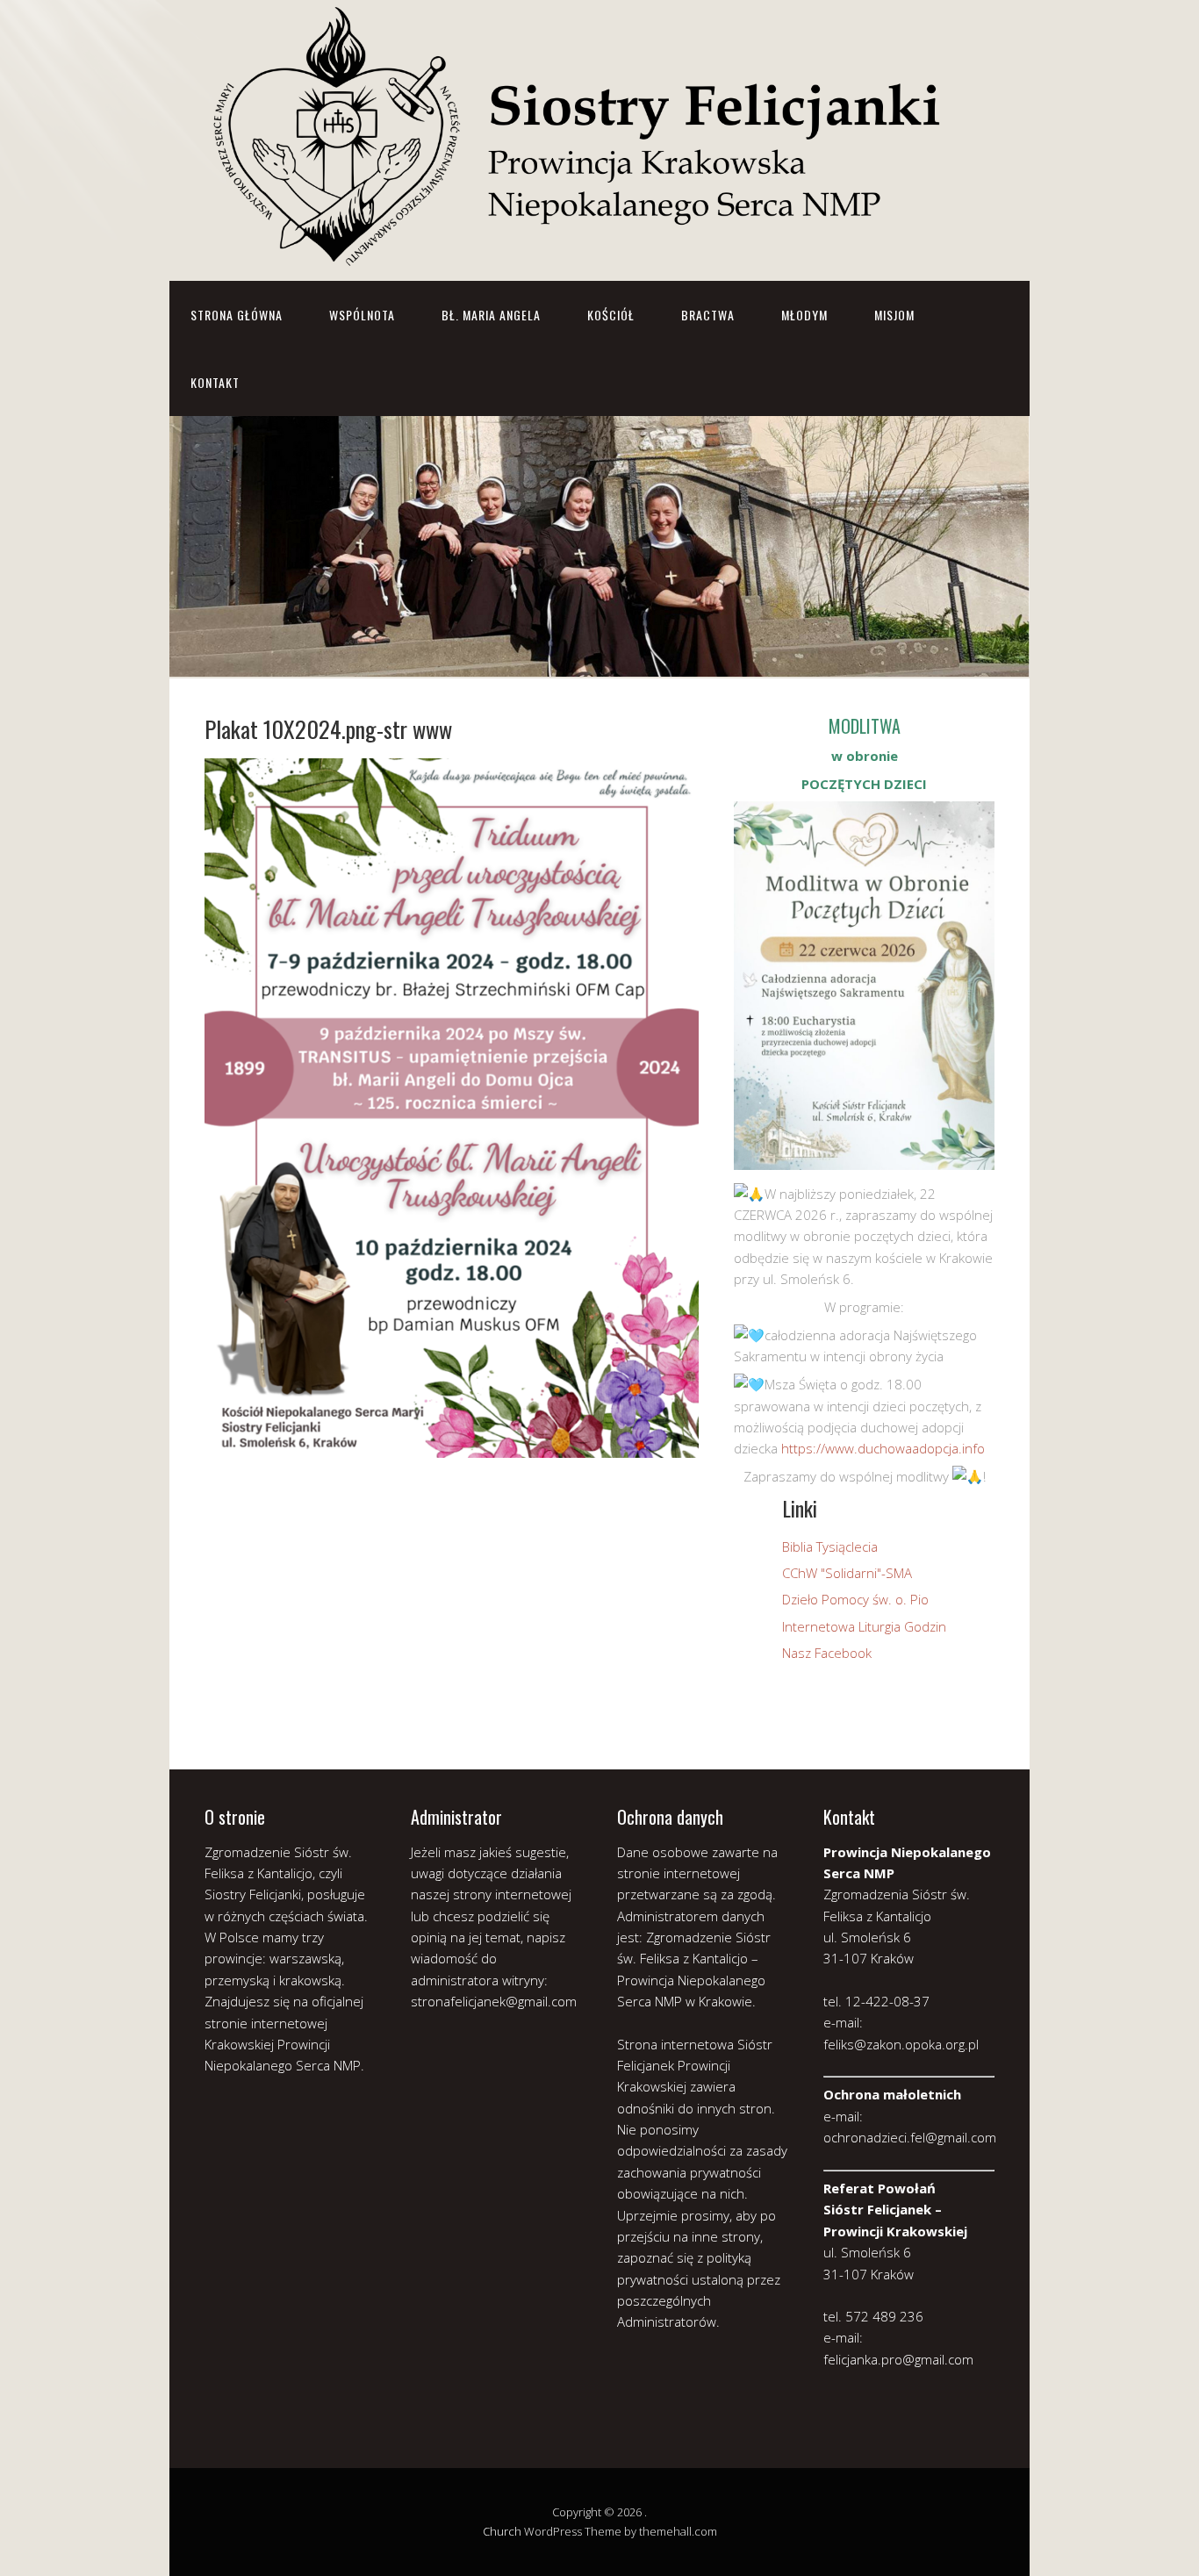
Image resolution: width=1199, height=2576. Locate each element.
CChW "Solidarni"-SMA (847, 1573)
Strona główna (237, 315)
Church (502, 2531)
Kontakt (215, 382)
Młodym (804, 315)
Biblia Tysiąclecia (830, 1546)
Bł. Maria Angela (491, 315)
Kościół (611, 315)
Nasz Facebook (827, 1653)
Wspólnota (362, 315)
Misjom (894, 315)
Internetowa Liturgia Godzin (864, 1626)
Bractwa (708, 315)
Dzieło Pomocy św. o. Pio (855, 1599)
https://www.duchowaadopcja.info (883, 1448)
